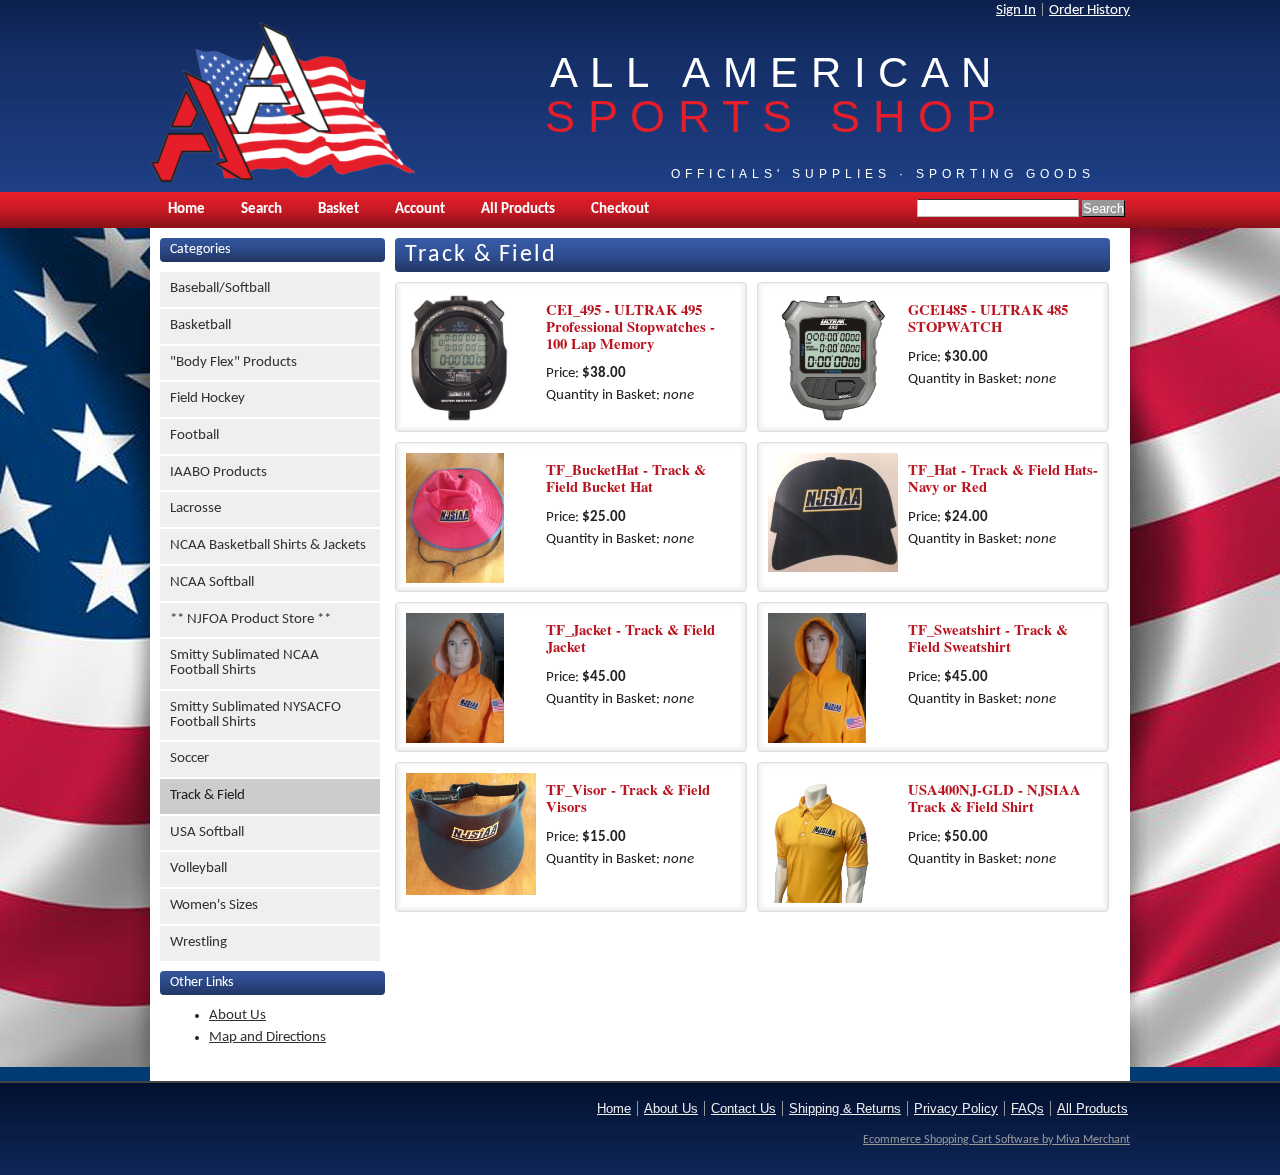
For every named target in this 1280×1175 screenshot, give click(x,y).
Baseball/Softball (220, 288)
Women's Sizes (214, 905)
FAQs (1027, 1108)
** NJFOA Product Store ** (250, 619)
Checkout (620, 209)
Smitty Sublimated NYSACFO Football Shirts (255, 715)
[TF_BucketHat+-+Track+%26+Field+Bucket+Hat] (471, 518)
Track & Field (207, 795)
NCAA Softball (212, 582)
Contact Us (743, 1108)
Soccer (189, 758)
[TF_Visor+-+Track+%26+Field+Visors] (471, 838)
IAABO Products (218, 472)
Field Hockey (207, 398)
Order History (1089, 10)
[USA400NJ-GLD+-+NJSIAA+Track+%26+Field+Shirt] (833, 838)
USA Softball (207, 832)
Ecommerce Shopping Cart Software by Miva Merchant (996, 1140)
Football (194, 435)
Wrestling (198, 942)
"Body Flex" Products (233, 362)
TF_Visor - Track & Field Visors (628, 798)
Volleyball (198, 868)
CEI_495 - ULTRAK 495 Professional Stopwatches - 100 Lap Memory (630, 326)
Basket (338, 209)
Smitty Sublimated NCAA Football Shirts (244, 663)
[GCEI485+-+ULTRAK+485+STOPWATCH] (833, 358)
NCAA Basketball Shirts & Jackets (268, 545)
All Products (518, 209)
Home (186, 209)
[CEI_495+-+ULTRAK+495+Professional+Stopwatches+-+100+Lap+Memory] (471, 358)
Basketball (200, 325)
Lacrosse (195, 508)
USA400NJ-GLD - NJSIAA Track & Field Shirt (994, 798)
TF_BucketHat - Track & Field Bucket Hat (626, 478)
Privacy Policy (956, 1108)
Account (420, 209)
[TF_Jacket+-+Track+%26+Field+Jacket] (471, 678)
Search (261, 209)
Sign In (1016, 10)
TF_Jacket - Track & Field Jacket (630, 638)
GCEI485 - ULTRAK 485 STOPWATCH (988, 318)
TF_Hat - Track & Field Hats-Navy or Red (1003, 478)
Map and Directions (267, 1037)
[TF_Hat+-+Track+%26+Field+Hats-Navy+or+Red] (833, 518)
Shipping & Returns (845, 1108)
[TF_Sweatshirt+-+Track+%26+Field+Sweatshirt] (833, 678)
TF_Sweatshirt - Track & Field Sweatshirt (988, 638)
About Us (237, 1015)
